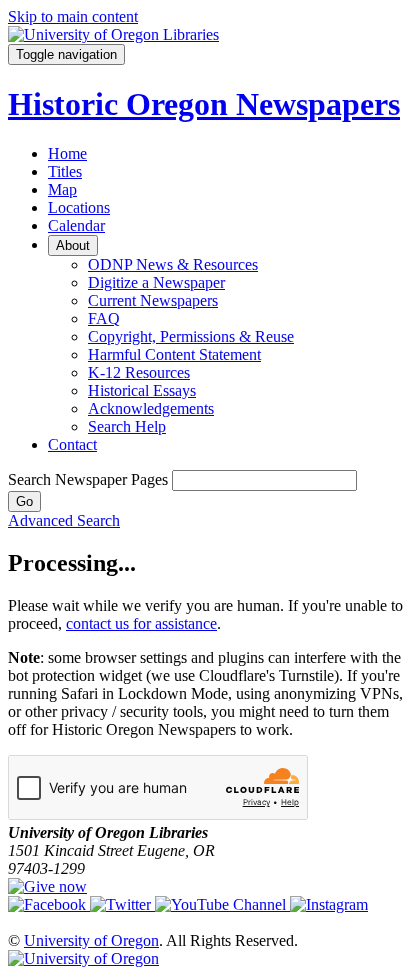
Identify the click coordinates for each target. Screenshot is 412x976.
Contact (72, 444)
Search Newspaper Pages (88, 479)
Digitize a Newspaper (156, 282)
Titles (65, 171)
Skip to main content (73, 16)
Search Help (127, 426)
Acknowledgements (151, 408)
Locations (79, 207)
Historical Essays (142, 390)
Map (62, 189)
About (73, 245)
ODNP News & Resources (173, 264)
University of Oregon (91, 940)
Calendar (76, 225)
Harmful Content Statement (174, 354)
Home (67, 153)
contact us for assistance (141, 623)
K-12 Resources (139, 372)
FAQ (104, 318)
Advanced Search (64, 520)
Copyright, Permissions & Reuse (191, 336)
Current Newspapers (153, 300)
